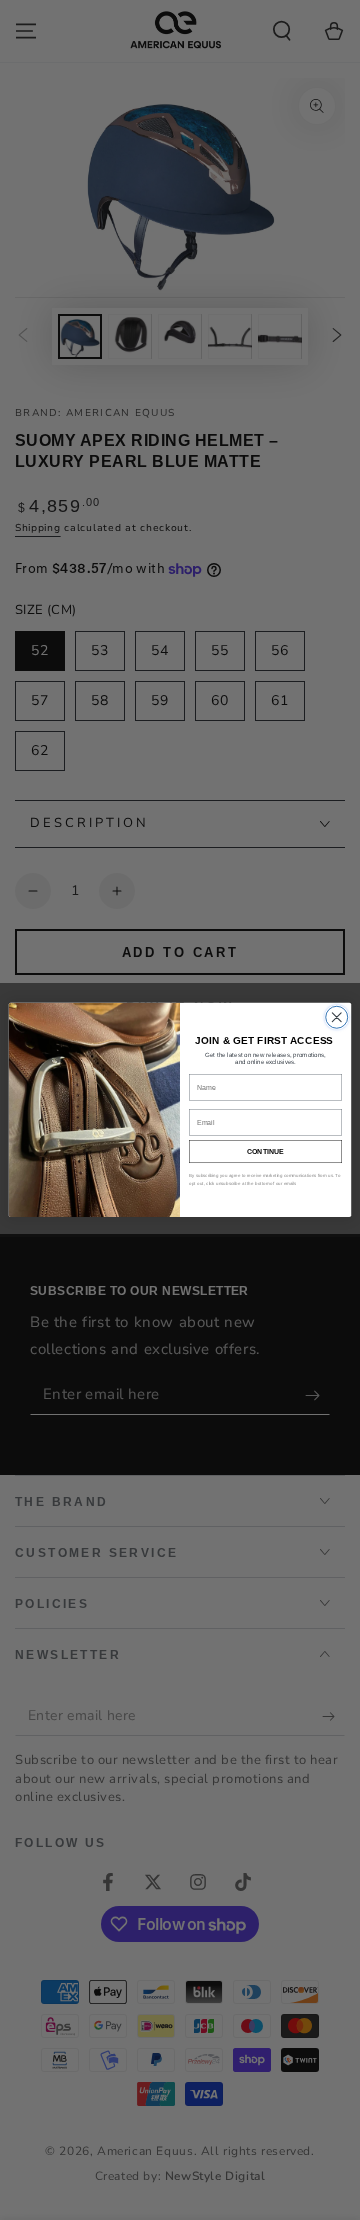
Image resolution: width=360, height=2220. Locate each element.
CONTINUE (265, 1151)
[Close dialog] (337, 1017)
